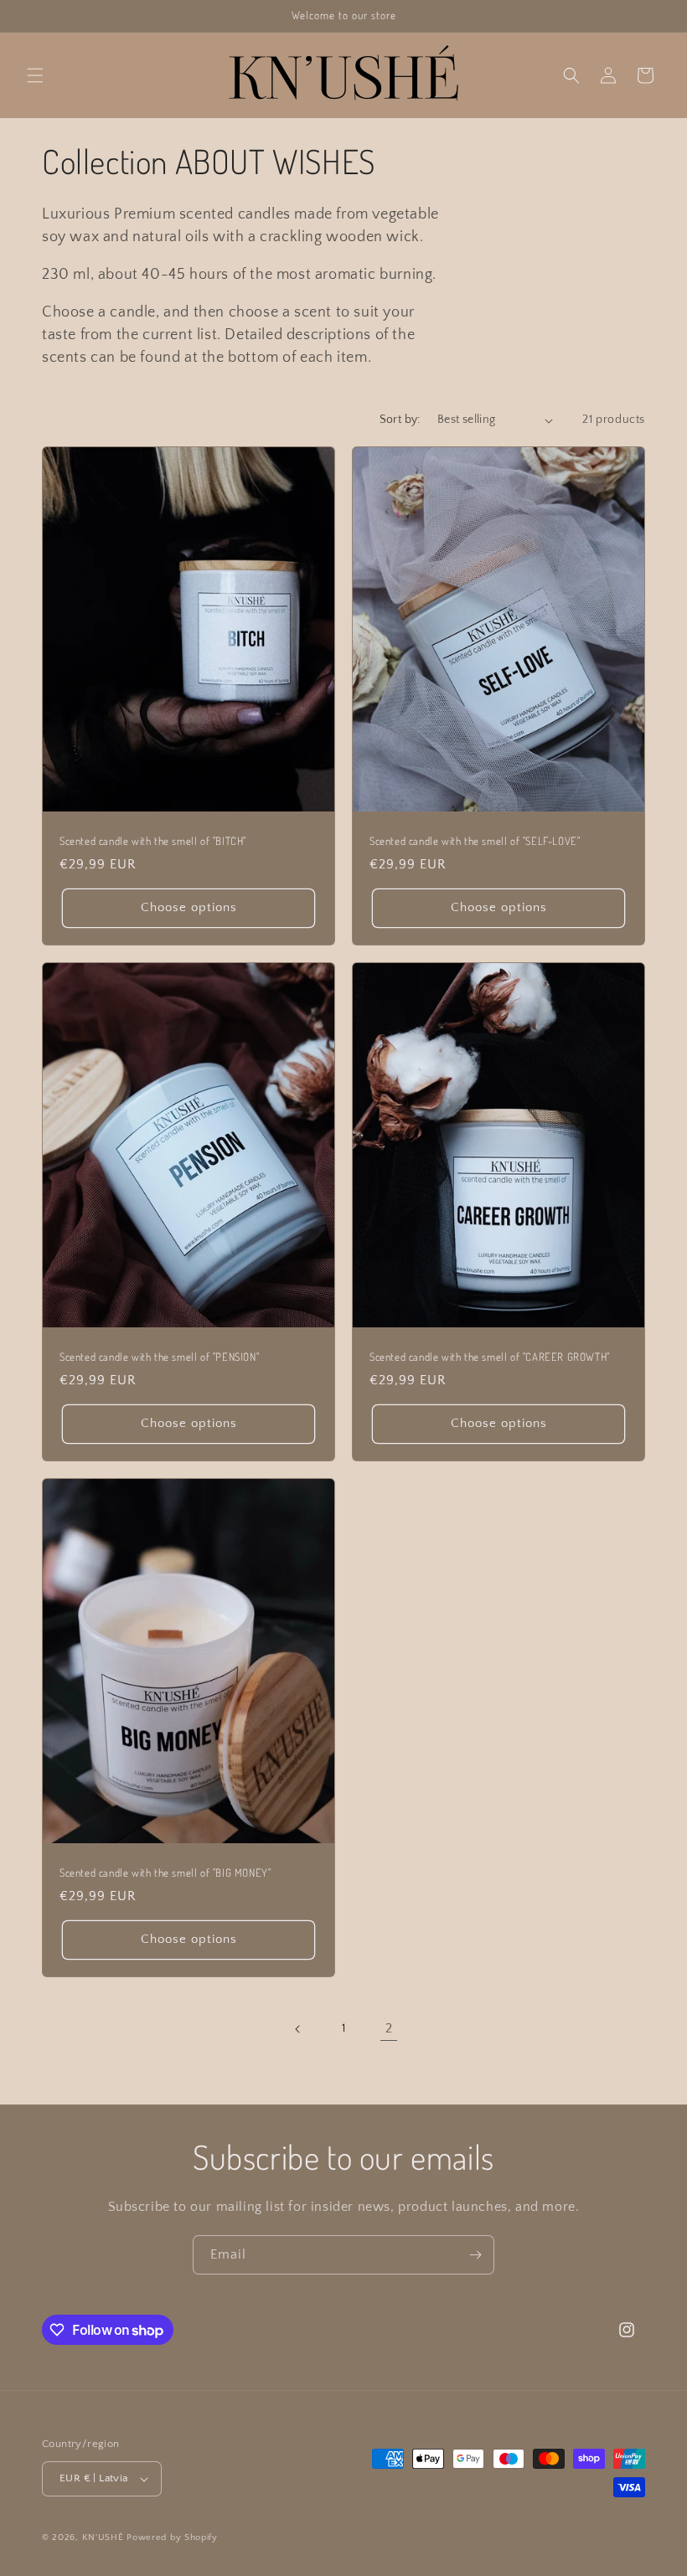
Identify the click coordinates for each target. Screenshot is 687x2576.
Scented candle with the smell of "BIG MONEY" (165, 1873)
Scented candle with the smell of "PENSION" (159, 1357)
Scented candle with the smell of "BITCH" (153, 841)
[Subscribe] (475, 2255)
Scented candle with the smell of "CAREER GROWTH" (490, 1357)
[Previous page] (298, 2029)
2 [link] (389, 2028)
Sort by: (400, 420)
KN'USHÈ (103, 2537)
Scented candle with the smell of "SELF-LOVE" (475, 841)
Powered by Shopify (172, 2537)
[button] (35, 75)
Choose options (189, 907)
